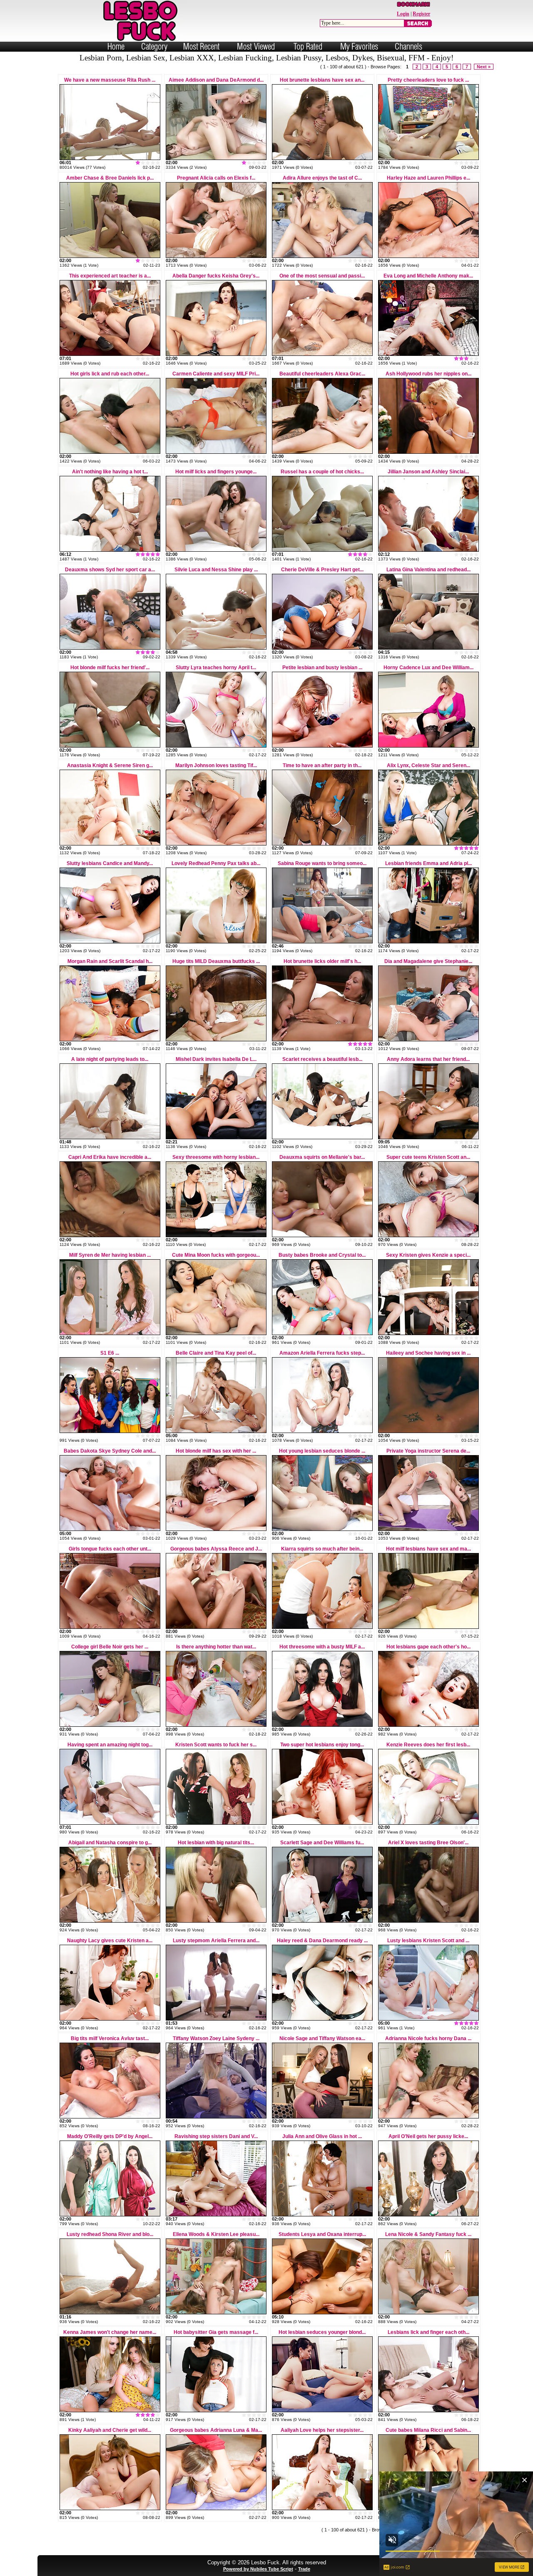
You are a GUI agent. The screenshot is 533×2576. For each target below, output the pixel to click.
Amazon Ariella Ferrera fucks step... (322, 1353)
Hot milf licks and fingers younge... (216, 472)
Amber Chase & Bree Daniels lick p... (110, 178)
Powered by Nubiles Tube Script (258, 2569)
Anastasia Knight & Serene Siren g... (110, 765)
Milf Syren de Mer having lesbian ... (110, 1255)
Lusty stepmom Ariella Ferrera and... (216, 1941)
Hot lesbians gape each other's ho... (428, 1647)
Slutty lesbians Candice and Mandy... (110, 863)
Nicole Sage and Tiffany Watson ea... (322, 2038)
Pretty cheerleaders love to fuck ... (428, 80)
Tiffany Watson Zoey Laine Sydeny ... (216, 2038)
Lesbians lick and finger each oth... (428, 2332)
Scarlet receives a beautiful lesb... (322, 1059)
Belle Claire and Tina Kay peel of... (216, 1353)
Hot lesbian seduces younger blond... (322, 2332)
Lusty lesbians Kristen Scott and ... (428, 1941)
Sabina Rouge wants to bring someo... (322, 863)
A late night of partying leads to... (110, 1059)
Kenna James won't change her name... (110, 2332)
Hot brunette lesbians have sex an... (322, 80)
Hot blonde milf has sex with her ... (216, 1451)
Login (403, 14)
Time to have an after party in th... (322, 765)
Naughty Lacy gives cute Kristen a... (110, 1941)
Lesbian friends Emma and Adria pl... (428, 863)
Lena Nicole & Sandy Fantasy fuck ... (428, 2234)
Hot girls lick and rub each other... (110, 374)
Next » (484, 67)
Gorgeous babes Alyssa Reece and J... (216, 1549)
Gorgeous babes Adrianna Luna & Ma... (216, 2430)
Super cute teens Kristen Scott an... (428, 1157)
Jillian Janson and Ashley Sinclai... (428, 472)
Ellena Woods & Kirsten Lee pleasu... (216, 2234)
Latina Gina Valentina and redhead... (428, 570)
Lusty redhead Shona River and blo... (110, 2234)
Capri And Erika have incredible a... (110, 1157)
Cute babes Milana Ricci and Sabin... (428, 2430)
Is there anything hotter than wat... (216, 1647)
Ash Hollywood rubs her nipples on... (428, 374)
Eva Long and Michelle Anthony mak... (428, 276)
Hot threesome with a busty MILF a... (322, 1647)
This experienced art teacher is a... (110, 276)
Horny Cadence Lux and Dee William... (428, 668)
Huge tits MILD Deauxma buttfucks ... (216, 961)
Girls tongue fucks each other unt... (110, 1549)
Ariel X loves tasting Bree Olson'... (428, 1843)
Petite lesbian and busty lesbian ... (322, 668)
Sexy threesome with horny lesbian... (216, 1157)
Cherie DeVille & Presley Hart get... (322, 570)
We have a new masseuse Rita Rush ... (110, 80)
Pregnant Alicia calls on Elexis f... (216, 178)
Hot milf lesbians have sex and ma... (428, 1549)
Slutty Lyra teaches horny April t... (216, 668)
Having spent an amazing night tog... (110, 1745)
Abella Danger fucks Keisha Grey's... (216, 276)
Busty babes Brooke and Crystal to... (322, 1255)
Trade (304, 2569)
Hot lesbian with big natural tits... (216, 1843)
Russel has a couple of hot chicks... (322, 472)
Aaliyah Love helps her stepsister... (322, 2430)
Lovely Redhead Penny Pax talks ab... (216, 863)
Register (421, 14)
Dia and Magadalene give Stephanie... (428, 961)
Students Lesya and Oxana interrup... (322, 2234)
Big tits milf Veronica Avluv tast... (110, 2038)
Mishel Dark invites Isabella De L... (216, 1059)
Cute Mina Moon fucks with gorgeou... (216, 1255)
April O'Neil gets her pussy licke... (428, 2136)
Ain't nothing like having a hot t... (110, 472)
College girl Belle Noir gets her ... (110, 1647)
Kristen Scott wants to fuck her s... (216, 1745)
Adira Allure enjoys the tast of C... (322, 178)
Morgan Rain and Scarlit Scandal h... (110, 961)
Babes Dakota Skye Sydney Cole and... (110, 1451)
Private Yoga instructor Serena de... (428, 1451)
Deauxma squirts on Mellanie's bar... (322, 1157)
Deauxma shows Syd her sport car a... (110, 570)
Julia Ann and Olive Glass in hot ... (322, 2136)
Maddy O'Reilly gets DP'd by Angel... (110, 2136)
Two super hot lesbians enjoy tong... (322, 1745)
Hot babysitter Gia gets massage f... (216, 2332)
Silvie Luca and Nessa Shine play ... (216, 570)
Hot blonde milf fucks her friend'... (110, 668)
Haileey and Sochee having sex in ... (428, 1353)
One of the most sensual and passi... (322, 276)
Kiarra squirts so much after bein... (322, 1549)
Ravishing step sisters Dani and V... (216, 2136)
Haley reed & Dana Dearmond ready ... (322, 1941)
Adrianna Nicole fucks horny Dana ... (428, 2038)
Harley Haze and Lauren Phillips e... (428, 178)
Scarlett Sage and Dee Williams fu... (322, 1843)
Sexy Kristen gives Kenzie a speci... (428, 1255)
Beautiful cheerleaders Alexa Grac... (322, 374)
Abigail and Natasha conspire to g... (110, 1843)
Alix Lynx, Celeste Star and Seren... (428, 765)
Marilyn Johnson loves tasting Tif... (216, 765)
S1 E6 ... (110, 1353)
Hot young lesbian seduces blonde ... (322, 1451)
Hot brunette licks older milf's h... (322, 961)
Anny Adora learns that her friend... (428, 1059)
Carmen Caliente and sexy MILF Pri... (216, 374)
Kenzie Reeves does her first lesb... (428, 1745)
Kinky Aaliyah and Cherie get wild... (110, 2430)
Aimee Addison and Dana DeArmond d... (216, 80)
